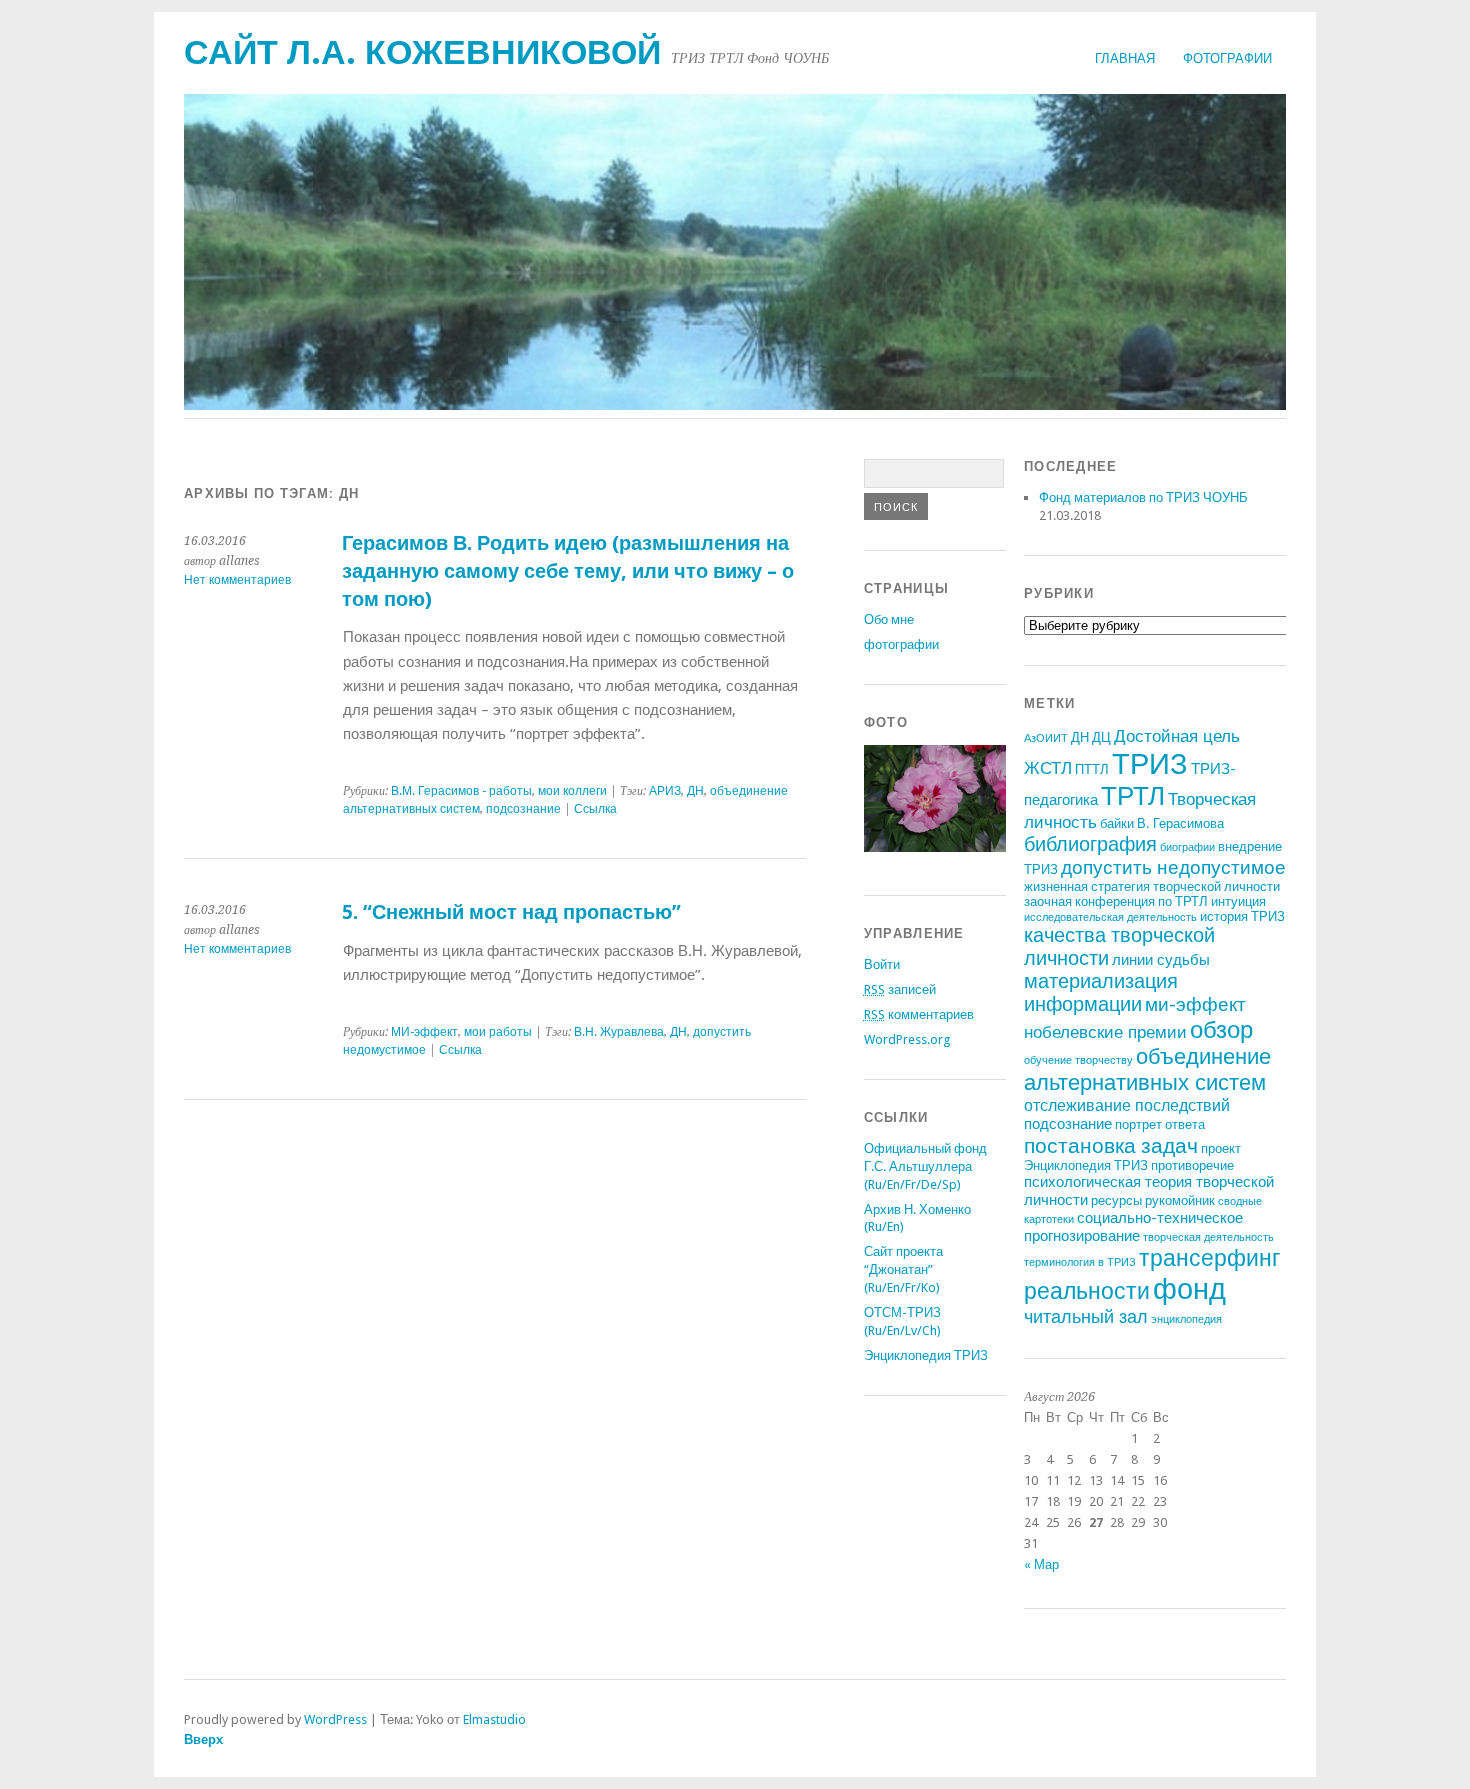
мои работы (498, 1032)
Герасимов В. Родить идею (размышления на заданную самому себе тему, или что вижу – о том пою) (568, 571)
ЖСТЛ (1048, 768)
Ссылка (595, 809)
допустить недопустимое (1173, 867)
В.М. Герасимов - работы (461, 791)
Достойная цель (1177, 736)
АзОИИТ (1046, 738)
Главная (1125, 58)
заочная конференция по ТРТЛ (1116, 901)
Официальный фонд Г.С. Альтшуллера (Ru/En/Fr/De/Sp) (925, 1166)
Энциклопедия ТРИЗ (926, 1355)
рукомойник (1180, 1200)
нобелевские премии (1105, 1032)
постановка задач (1111, 1145)
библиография (1090, 844)
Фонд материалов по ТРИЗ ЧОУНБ (1143, 497)
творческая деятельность (1208, 1237)
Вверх (203, 1739)
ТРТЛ (1133, 796)
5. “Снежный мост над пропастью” (511, 912)
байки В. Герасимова (1162, 823)
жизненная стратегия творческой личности (1152, 886)
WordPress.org (907, 1039)
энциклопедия (1186, 1319)
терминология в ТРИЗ (1080, 1262)
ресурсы (1116, 1200)
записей (900, 989)
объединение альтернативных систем (1147, 1069)
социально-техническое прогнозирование (1133, 1227)
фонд (1189, 1289)
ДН (695, 791)
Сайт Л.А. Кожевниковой (422, 52)
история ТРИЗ (1242, 916)
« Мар (1041, 1564)
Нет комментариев (237, 580)
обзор (1221, 1030)
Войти (882, 964)
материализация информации (1101, 993)
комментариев (919, 1014)
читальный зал (1086, 1316)
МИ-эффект (424, 1032)
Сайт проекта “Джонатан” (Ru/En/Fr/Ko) (903, 1269)
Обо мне (889, 619)
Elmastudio (494, 1719)
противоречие (1192, 1165)
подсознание (523, 809)
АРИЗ (665, 791)
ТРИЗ (1150, 764)
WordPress (335, 1719)
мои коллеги (572, 791)
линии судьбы (1161, 960)
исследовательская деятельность (1110, 917)
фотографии (1227, 58)
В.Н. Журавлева (619, 1032)
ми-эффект (1195, 1004)
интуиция (1238, 901)
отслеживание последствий (1127, 1105)
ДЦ (1101, 737)
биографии (1187, 847)
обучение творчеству (1078, 1060)
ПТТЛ (1092, 769)
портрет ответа (1160, 1124)
